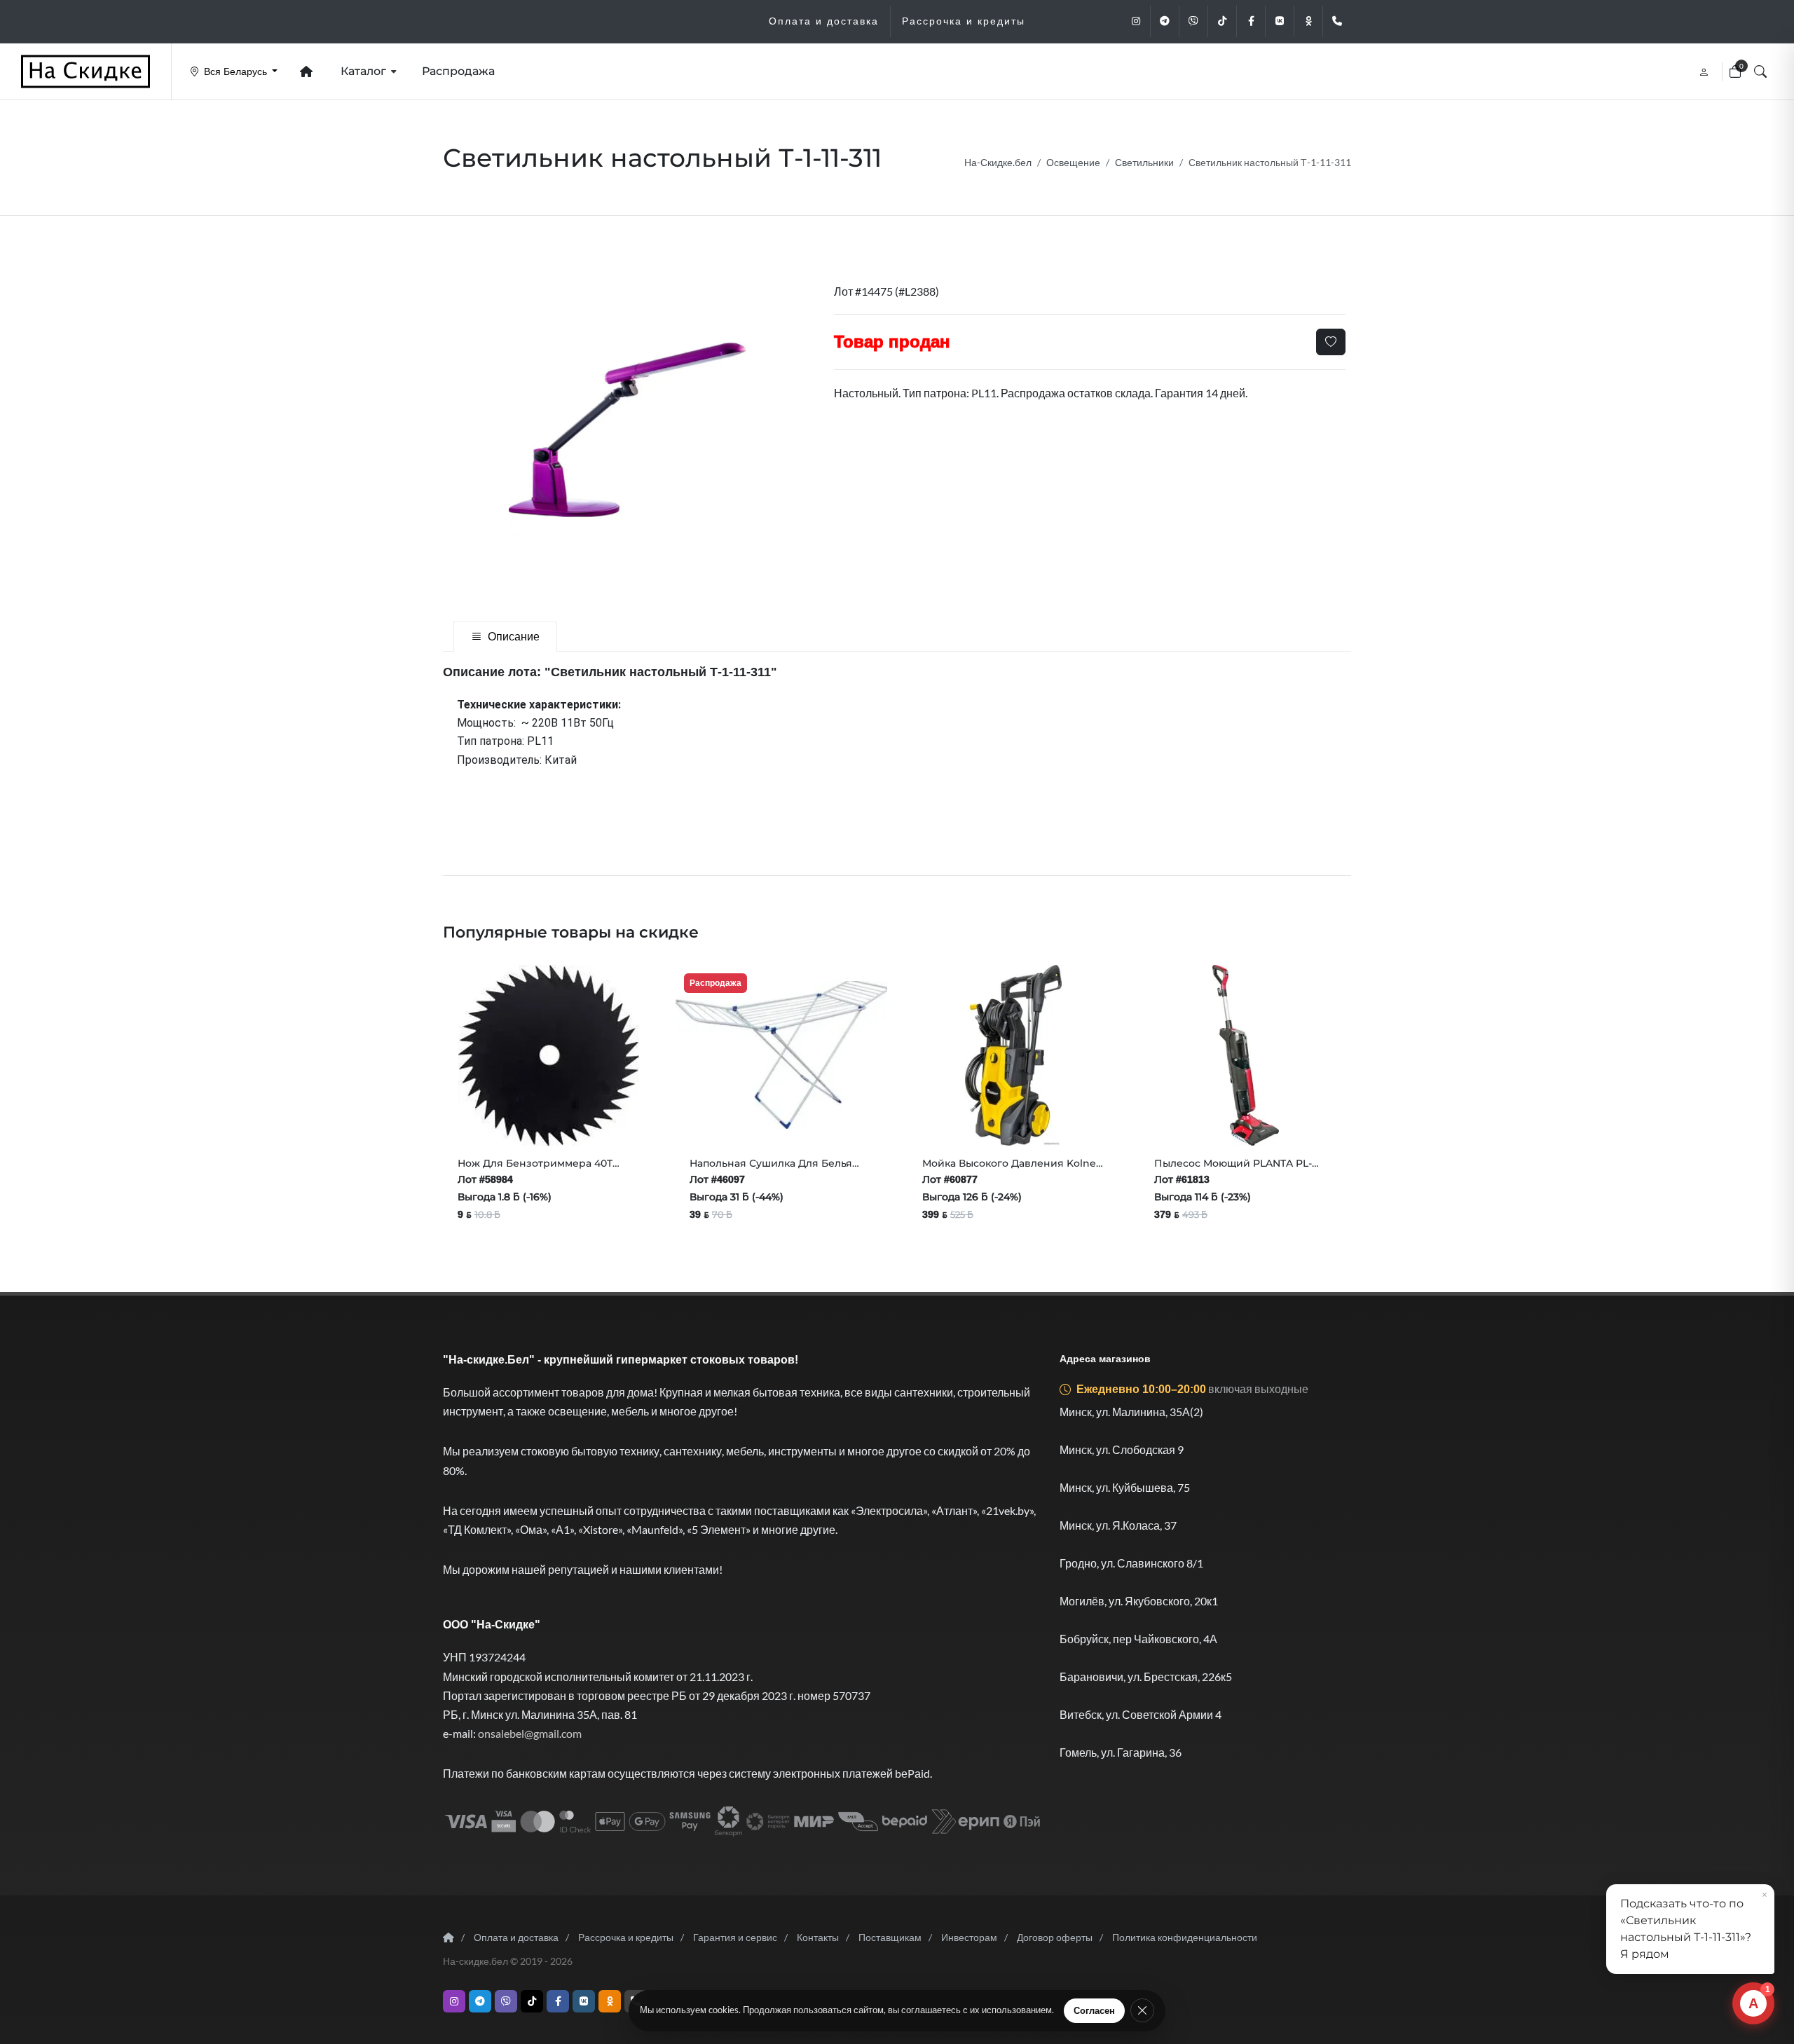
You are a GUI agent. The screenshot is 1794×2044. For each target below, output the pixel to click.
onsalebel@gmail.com (530, 1733)
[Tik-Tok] (1222, 21)
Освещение (1073, 162)
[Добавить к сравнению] (596, 1118)
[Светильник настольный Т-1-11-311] (627, 430)
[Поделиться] (507, 1118)
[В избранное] (1331, 342)
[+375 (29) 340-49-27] (1337, 21)
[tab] (505, 637)
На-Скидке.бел (998, 162)
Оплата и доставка (516, 1937)
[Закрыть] (1142, 2010)
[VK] (1280, 21)
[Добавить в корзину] (472, 1118)
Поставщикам (890, 1937)
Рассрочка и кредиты (626, 1937)
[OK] (1308, 21)
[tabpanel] (897, 672)
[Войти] (1705, 71)
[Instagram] (1136, 21)
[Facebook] (1251, 21)
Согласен (1094, 2011)
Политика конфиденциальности (1185, 1937)
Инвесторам (969, 1937)
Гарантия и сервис (735, 1937)
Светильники (1144, 162)
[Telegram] (1165, 21)
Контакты (818, 1937)
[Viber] (1193, 21)
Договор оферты (1055, 1937)
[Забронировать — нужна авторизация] (626, 1118)
